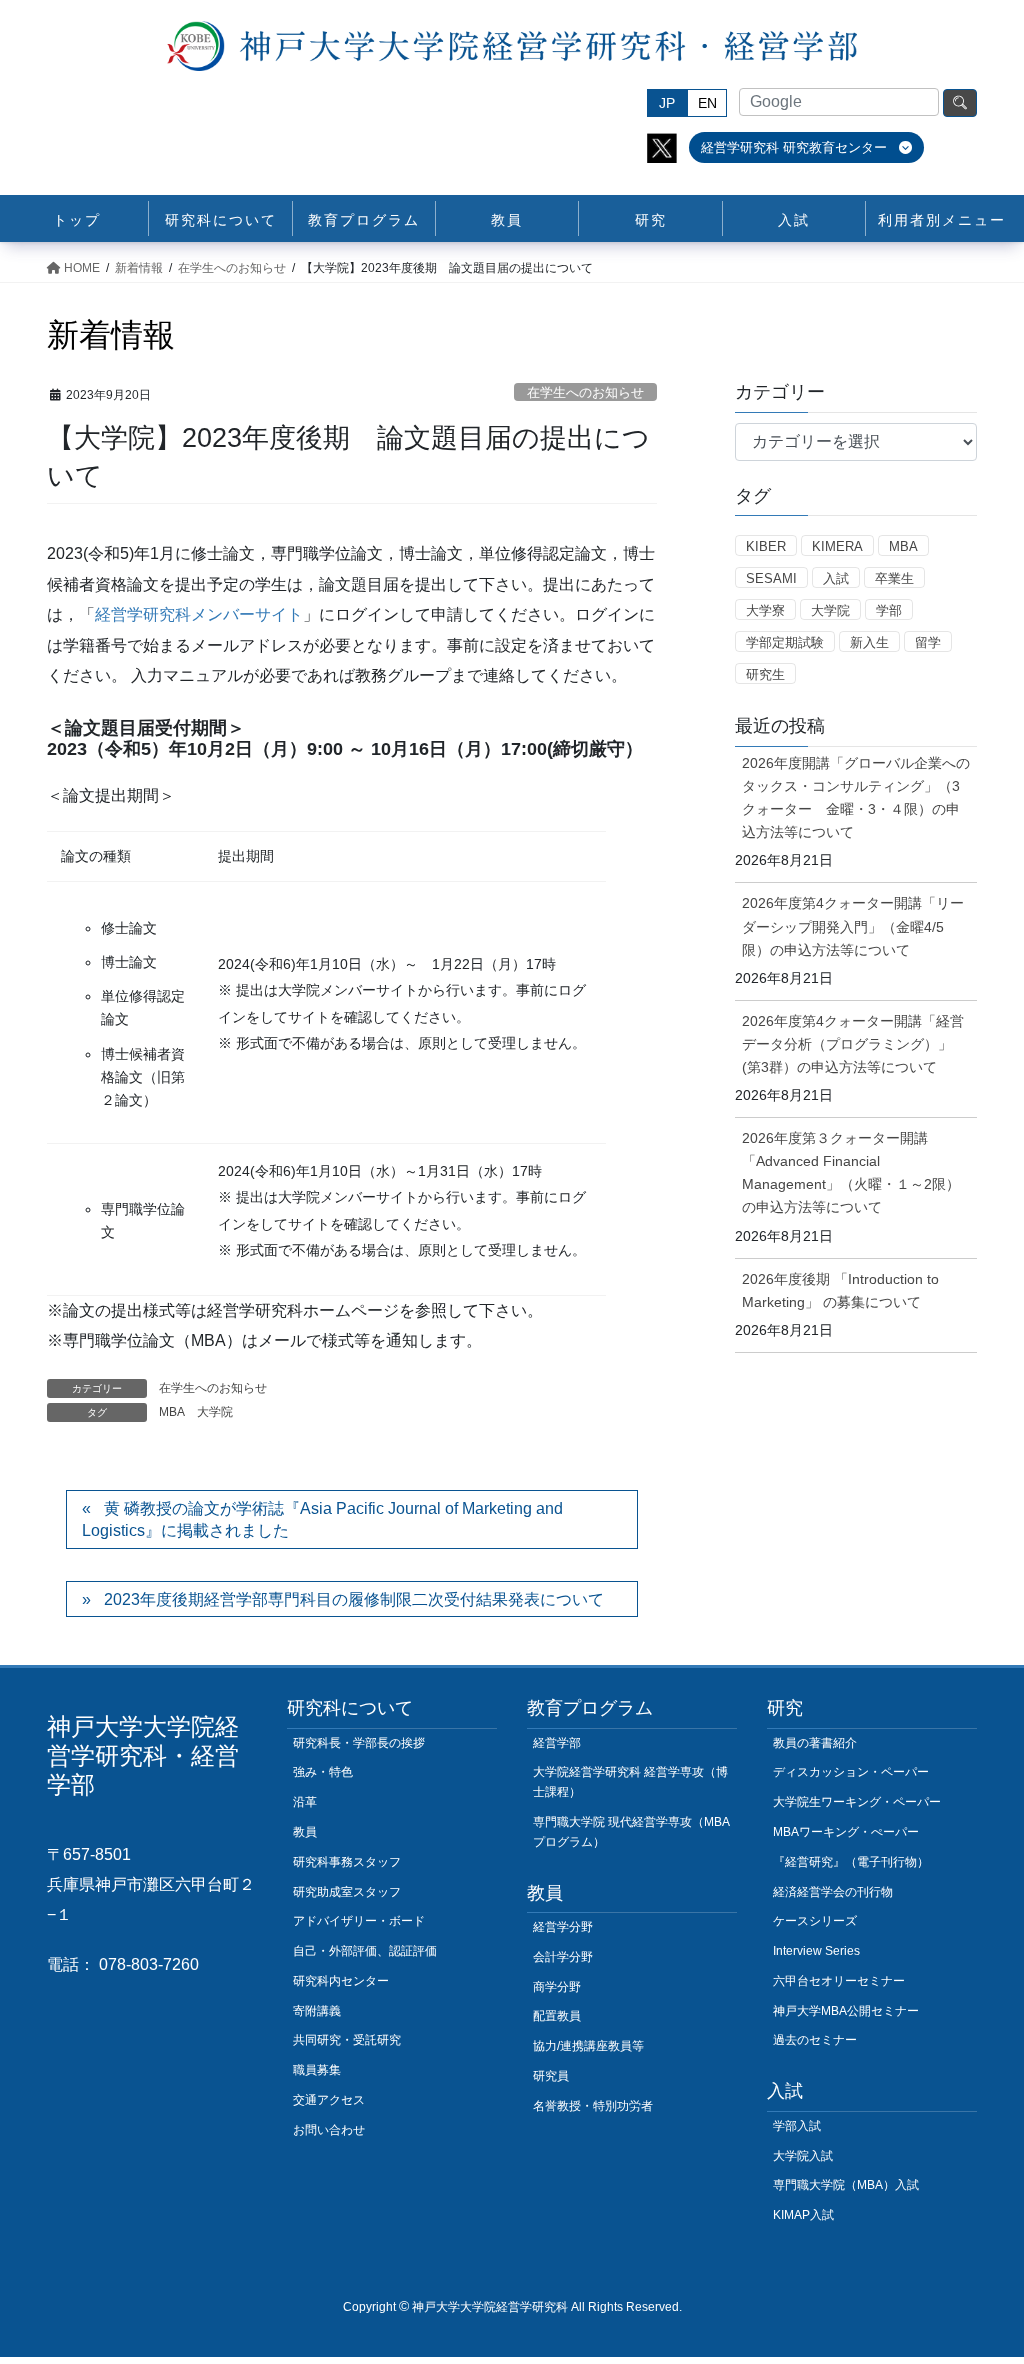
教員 (305, 1832)
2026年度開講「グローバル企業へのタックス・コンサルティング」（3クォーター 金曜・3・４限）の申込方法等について (856, 797)
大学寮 (765, 610)
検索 (960, 103)
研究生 (765, 674)
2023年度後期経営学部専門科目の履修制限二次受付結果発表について (354, 1599)
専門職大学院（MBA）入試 (846, 2185)
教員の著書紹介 (815, 1743)
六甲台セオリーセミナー (839, 1981)
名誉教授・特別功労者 (593, 2106)
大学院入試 (803, 2156)
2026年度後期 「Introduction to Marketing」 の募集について (840, 1290)
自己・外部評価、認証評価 (365, 1951)
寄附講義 (317, 2011)
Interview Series (816, 1951)
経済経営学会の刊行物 (833, 1892)
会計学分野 (563, 1957)
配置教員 (557, 2016)
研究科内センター (341, 1981)
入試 (836, 578)
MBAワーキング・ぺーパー (846, 1832)
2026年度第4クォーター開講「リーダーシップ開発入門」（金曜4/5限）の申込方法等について (853, 926)
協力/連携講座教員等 (588, 2046)
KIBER (766, 546)
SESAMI (771, 578)
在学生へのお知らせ (585, 392)
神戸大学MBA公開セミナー (846, 2011)
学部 (889, 610)
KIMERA (837, 546)
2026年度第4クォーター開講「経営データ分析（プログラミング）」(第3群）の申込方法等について (853, 1044)
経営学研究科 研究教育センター (796, 147)
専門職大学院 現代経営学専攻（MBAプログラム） (631, 1832)
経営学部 (557, 1743)
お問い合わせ (329, 2130)
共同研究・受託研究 (347, 2040)
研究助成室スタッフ (347, 1892)
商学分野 (557, 1987)
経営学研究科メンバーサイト (199, 614)
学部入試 (797, 2126)
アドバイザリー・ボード (359, 1921)
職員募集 (317, 2070)
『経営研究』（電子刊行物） (851, 1862)
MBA (172, 1412)
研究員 (551, 2076)
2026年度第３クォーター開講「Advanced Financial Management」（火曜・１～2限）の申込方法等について (851, 1172)
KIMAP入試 (803, 2215)
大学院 (215, 1412)
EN (707, 103)
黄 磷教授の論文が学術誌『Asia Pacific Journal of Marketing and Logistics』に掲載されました (322, 1519)
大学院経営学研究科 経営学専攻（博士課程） (630, 1782)
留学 (928, 642)
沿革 (305, 1802)
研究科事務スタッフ (347, 1862)
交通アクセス (329, 2100)
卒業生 (894, 578)
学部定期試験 (785, 642)
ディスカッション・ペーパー (851, 1772)
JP (667, 103)
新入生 (869, 642)
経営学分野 (563, 1927)
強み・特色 (323, 1772)
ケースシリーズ (815, 1921)
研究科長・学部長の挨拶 (359, 1743)
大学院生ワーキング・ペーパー (857, 1802)
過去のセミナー (815, 2040)
